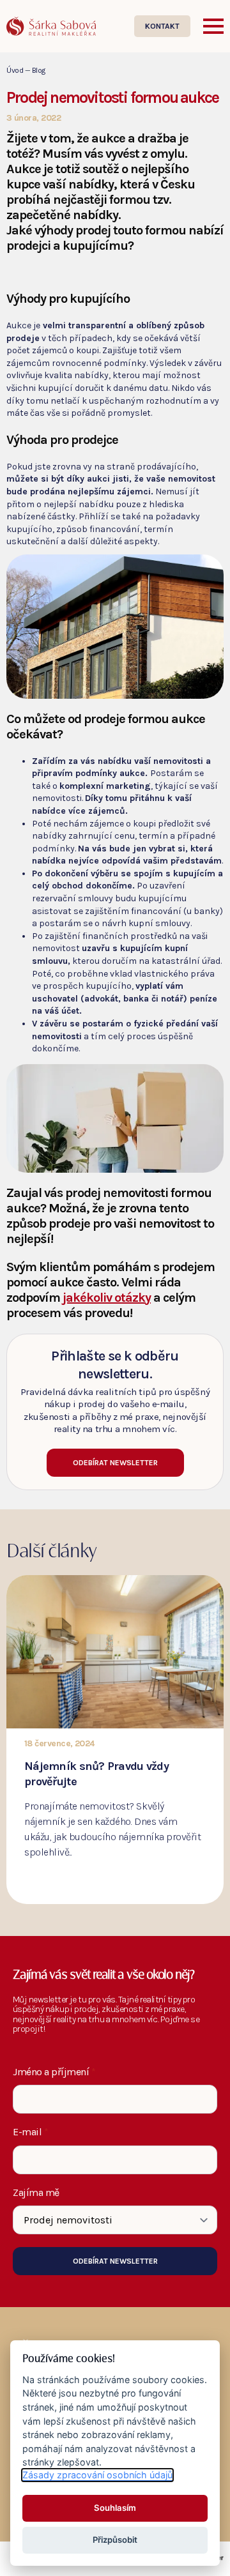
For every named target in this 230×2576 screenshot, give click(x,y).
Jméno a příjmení (54, 2072)
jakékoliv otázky (107, 1298)
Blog (39, 70)
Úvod (15, 70)
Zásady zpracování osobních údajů (97, 2475)
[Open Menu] (213, 26)
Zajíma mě (36, 2193)
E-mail (31, 2132)
